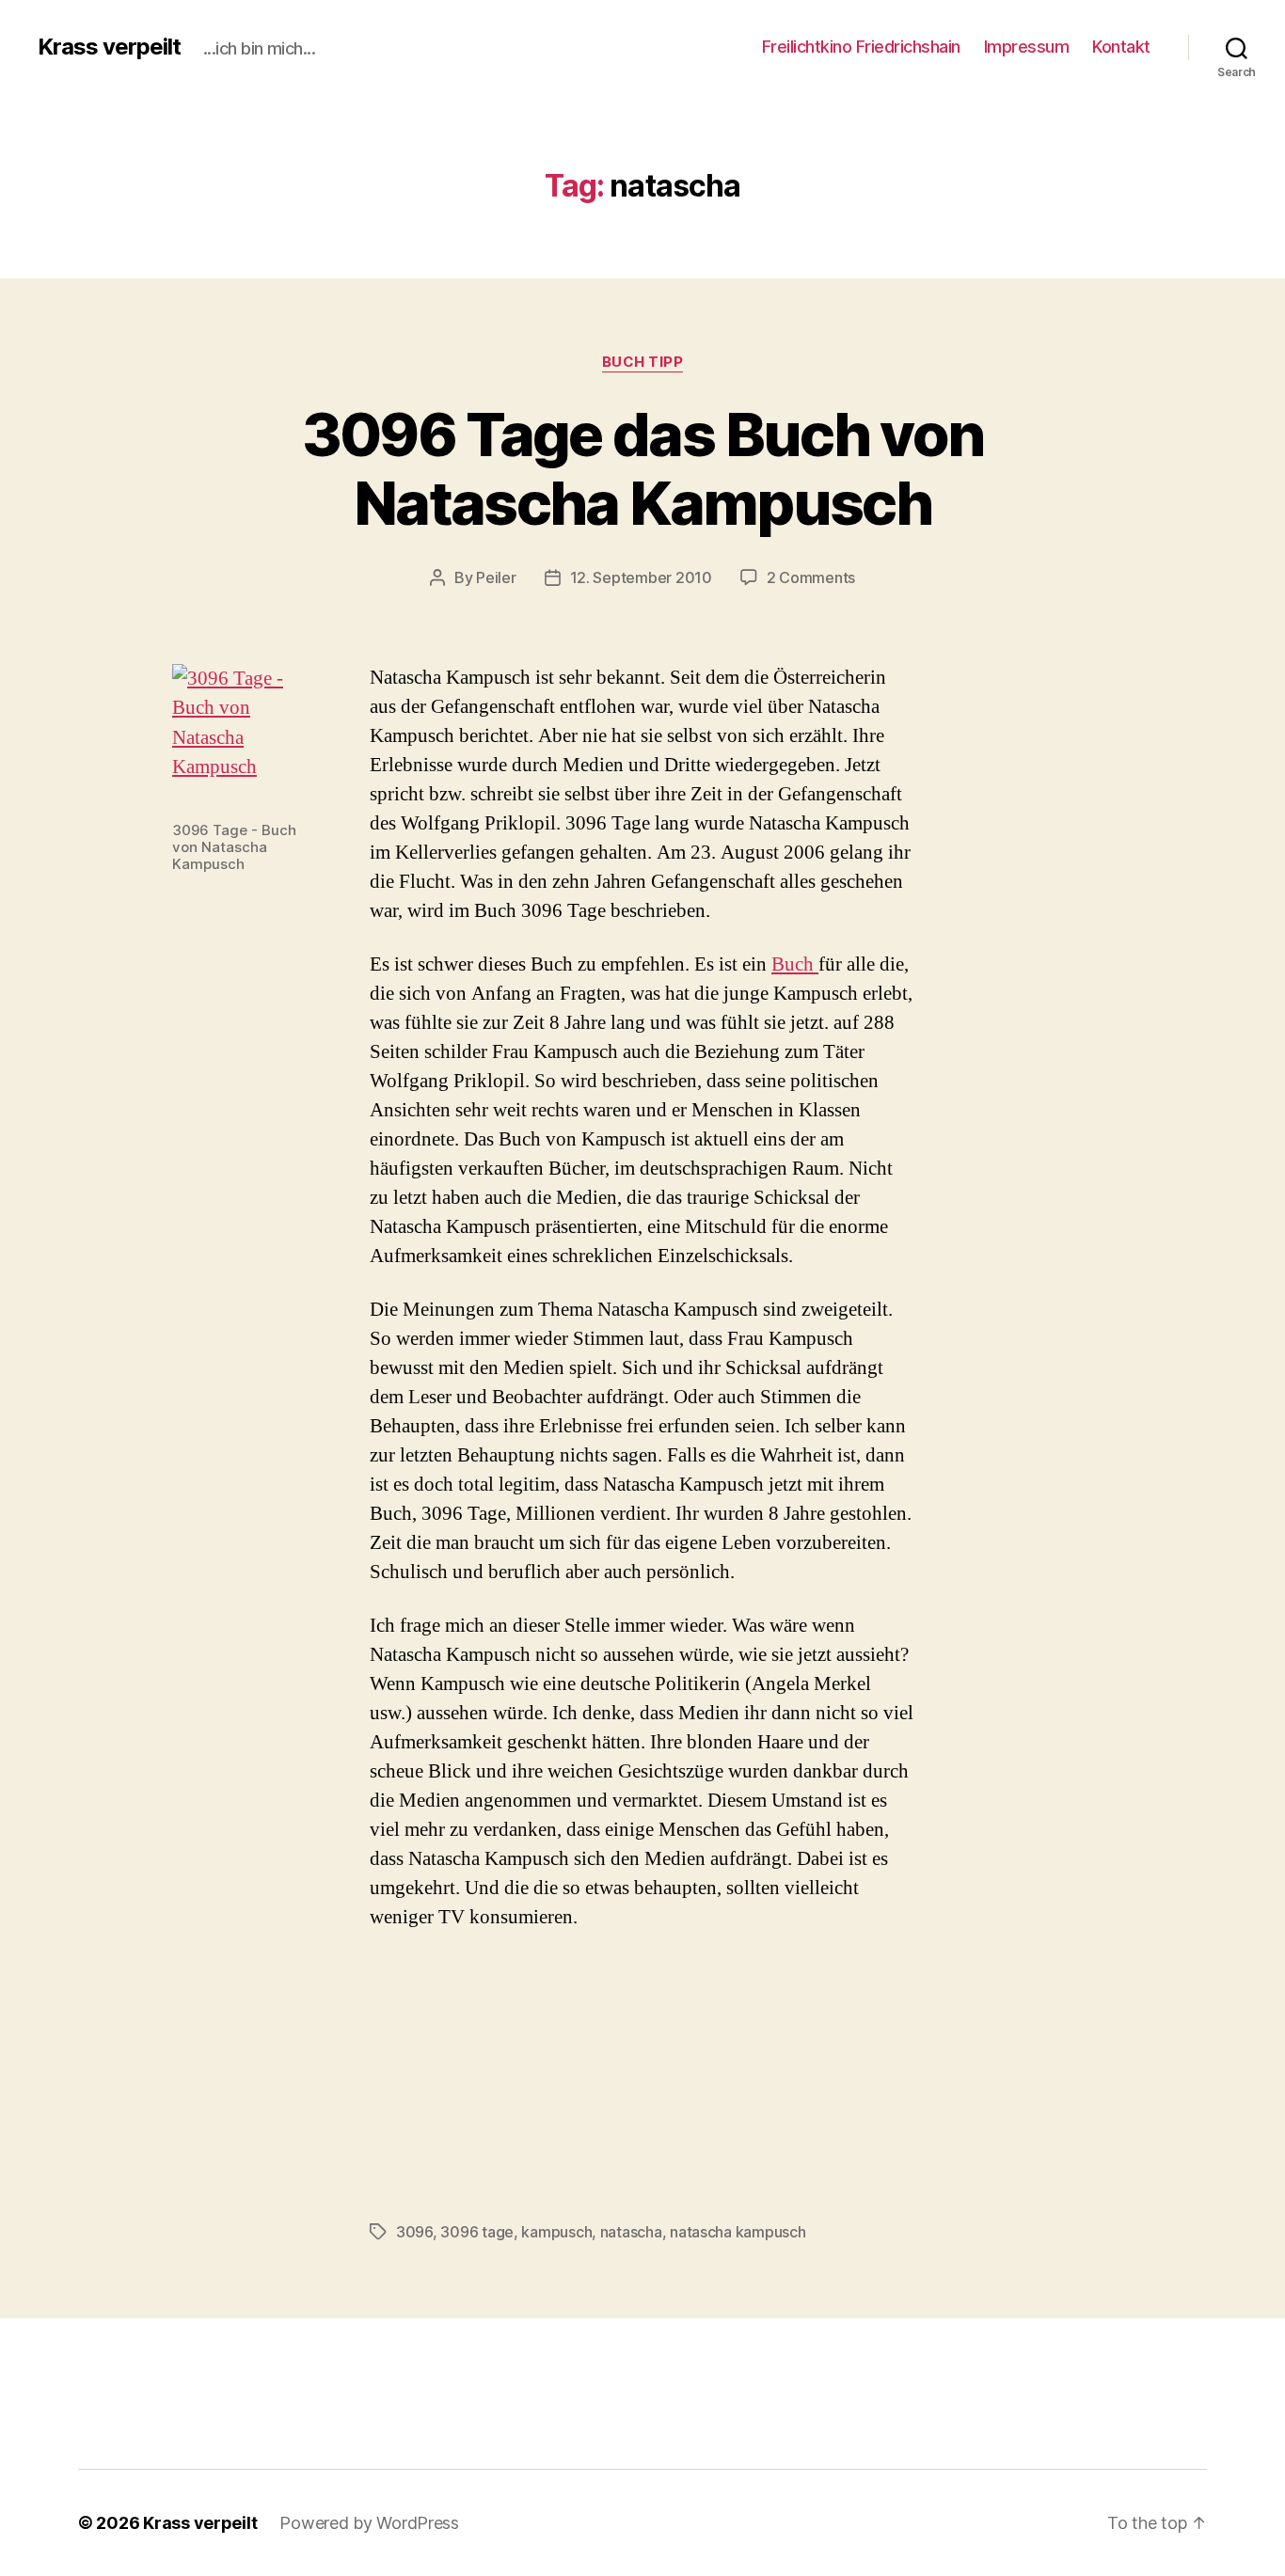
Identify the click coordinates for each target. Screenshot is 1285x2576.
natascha (631, 2232)
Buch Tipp (643, 362)
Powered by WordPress (369, 2523)
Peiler (496, 577)
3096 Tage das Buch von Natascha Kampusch (642, 468)
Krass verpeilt (109, 47)
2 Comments (811, 577)
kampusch (556, 2232)
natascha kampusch (738, 2232)
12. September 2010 (641, 577)
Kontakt (1121, 47)
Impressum (1027, 47)
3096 (414, 2232)
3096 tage (477, 2232)
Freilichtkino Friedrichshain (861, 47)
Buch (795, 964)
